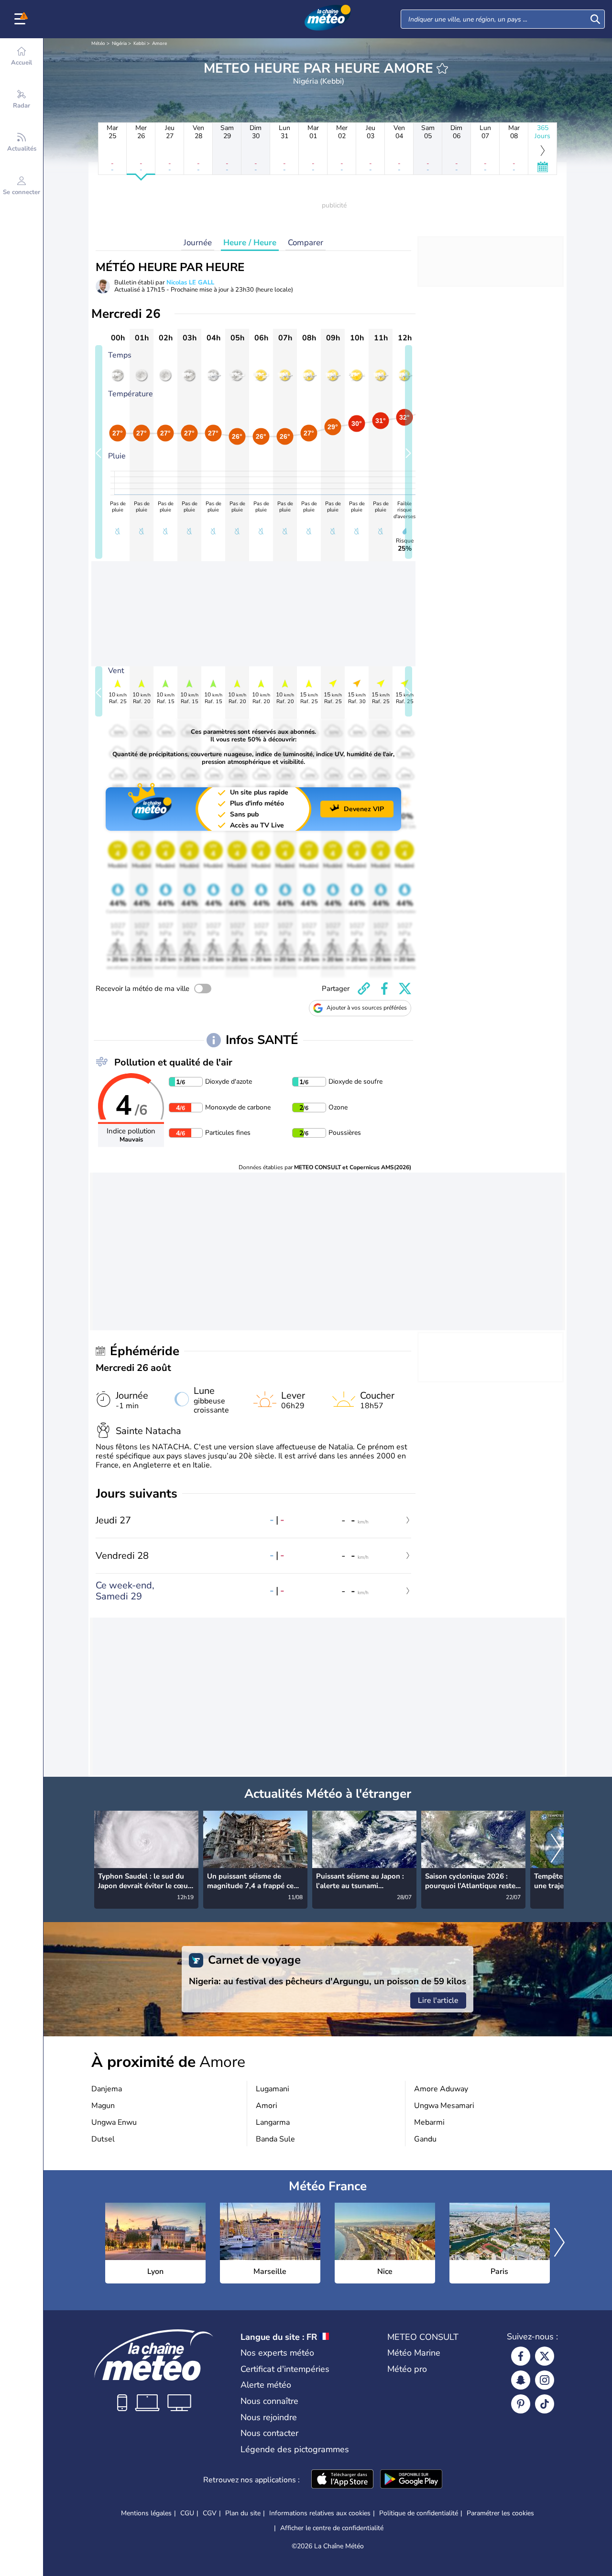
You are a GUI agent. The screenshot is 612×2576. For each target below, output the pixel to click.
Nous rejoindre (269, 2417)
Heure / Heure (250, 243)
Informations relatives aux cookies (320, 2513)
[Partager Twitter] (405, 989)
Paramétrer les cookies (500, 2513)
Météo (98, 43)
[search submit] (595, 19)
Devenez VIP (364, 809)
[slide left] (99, 452)
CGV (210, 2513)
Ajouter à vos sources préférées (367, 1008)
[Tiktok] (545, 2404)
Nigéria (119, 43)
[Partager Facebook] (384, 989)
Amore (159, 43)
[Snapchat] (521, 2380)
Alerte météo (266, 2385)
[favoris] (442, 68)
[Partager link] (364, 989)
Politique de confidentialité (419, 2513)
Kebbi (139, 43)
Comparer (306, 243)
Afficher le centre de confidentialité (332, 2528)
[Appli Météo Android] (411, 2480)
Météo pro (407, 2369)
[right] (556, 1849)
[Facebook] (521, 2356)
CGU (187, 2513)
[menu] (22, 19)
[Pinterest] (521, 2404)
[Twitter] (545, 2356)
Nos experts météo (277, 2353)
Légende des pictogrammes (295, 2449)
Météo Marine (414, 2353)
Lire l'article (438, 2000)
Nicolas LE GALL (190, 283)
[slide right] (409, 452)
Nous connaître (269, 2401)
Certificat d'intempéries (285, 2369)
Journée (198, 243)
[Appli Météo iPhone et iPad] (342, 2480)
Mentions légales (146, 2513)
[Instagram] (545, 2380)
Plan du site (243, 2513)
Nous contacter (269, 2433)
